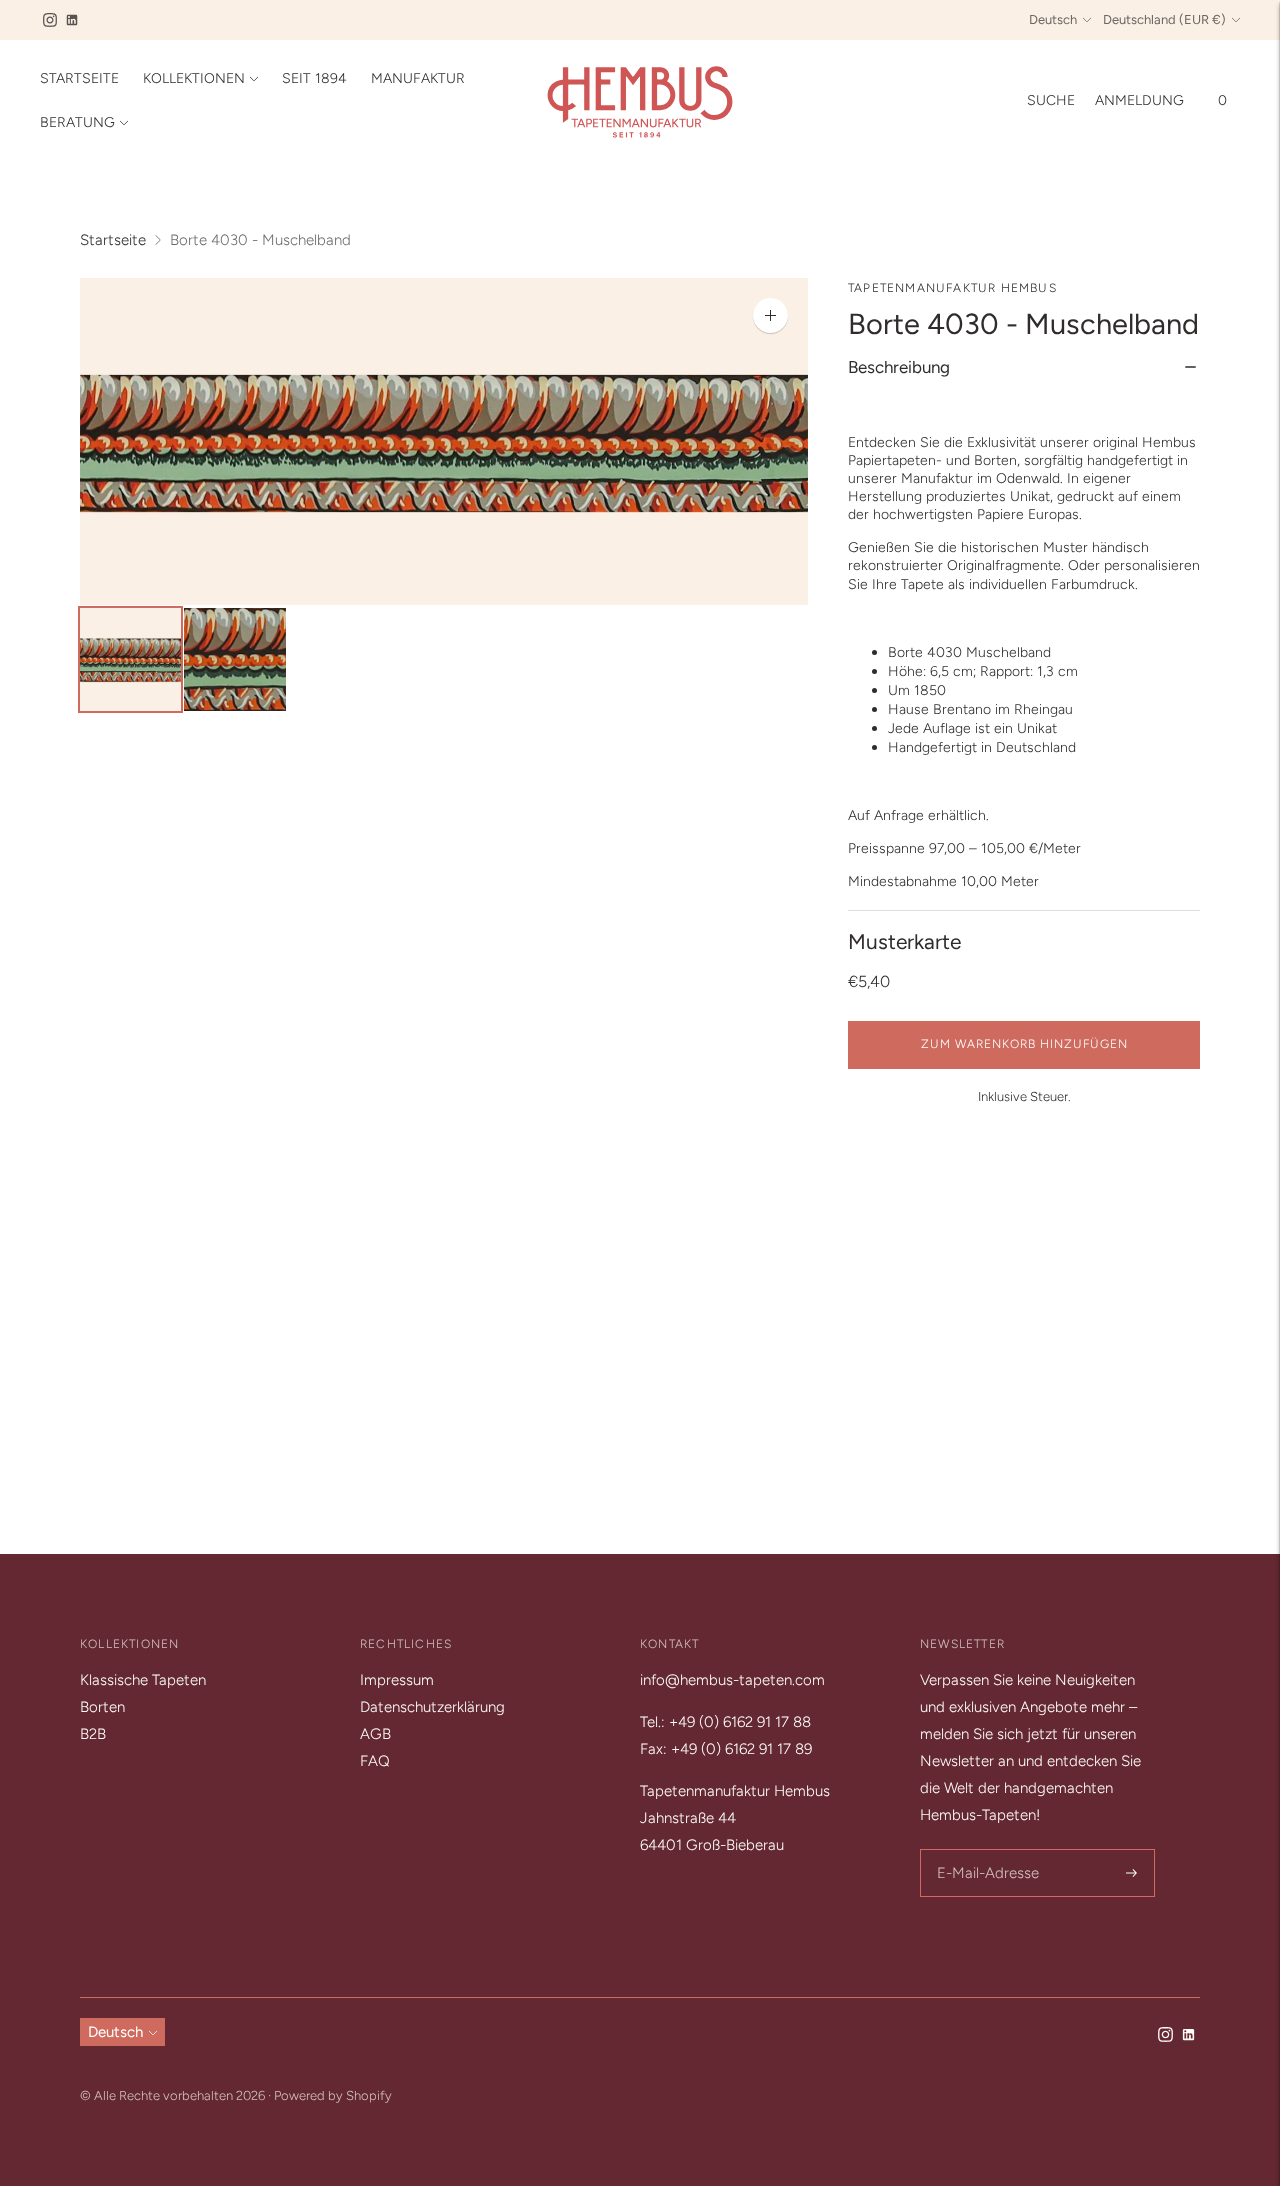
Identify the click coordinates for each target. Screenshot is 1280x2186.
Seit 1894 (314, 78)
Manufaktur (418, 78)
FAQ (375, 1761)
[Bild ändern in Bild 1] (130, 659)
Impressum (397, 1680)
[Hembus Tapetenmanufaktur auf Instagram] (50, 20)
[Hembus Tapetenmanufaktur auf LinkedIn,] (72, 20)
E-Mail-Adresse (984, 1850)
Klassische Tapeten (143, 1680)
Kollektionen (194, 78)
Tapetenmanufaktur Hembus (952, 288)
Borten (102, 1707)
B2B (93, 1734)
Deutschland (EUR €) (1164, 19)
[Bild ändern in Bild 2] (234, 659)
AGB (375, 1734)
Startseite (79, 78)
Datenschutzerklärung (432, 1707)
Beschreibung (899, 367)
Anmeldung (1139, 100)
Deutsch (1053, 19)
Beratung (77, 122)
